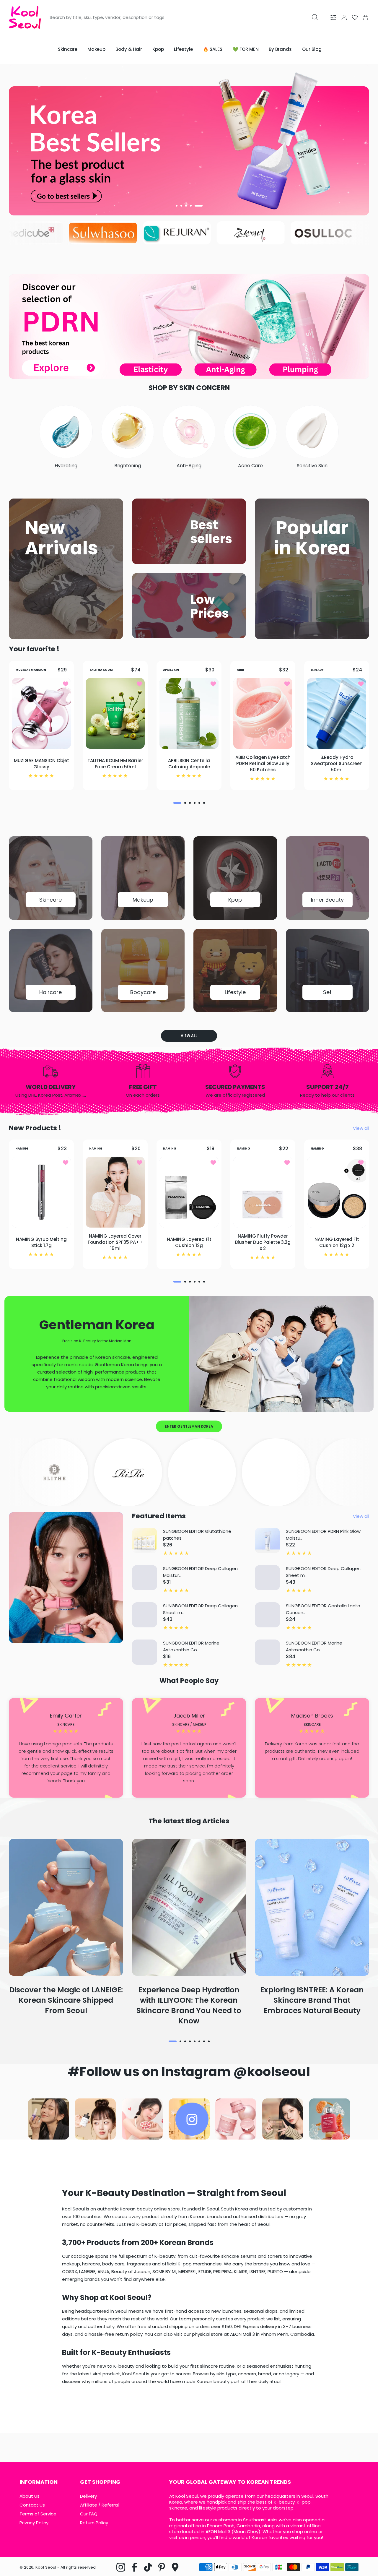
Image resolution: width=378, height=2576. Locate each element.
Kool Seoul (46, 2567)
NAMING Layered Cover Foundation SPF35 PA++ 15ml (115, 1242)
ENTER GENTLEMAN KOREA (189, 1426)
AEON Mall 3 (218, 2532)
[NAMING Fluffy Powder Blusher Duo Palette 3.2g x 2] (263, 1192)
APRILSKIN (171, 669)
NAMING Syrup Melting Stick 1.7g (41, 1242)
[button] (180, 206)
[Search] (315, 17)
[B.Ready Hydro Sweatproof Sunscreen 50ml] (337, 713)
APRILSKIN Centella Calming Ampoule (189, 763)
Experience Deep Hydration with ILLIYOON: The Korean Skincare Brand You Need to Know (189, 2005)
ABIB (240, 669)
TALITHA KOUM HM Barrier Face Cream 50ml (115, 763)
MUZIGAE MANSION (31, 669)
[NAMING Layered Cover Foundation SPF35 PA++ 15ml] (115, 1192)
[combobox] (185, 17)
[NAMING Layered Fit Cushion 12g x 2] (337, 1192)
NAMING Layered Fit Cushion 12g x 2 (337, 1242)
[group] (189, 140)
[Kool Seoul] (25, 17)
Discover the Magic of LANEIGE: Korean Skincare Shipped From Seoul (66, 2000)
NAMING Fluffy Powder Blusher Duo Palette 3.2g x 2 (263, 1242)
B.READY (317, 669)
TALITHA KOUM (101, 669)
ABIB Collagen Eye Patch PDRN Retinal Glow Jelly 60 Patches (263, 763)
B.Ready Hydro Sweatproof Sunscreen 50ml (337, 763)
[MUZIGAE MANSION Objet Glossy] (41, 713)
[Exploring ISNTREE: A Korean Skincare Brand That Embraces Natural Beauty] (312, 1907)
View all (189, 1036)
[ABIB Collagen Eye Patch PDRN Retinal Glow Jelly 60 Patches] (263, 713)
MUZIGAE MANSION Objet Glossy (41, 763)
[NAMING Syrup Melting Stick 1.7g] (41, 1192)
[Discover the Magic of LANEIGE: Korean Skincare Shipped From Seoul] (66, 1907)
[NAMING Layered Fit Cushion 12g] (189, 1192)
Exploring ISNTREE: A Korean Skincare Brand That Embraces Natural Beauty (312, 2000)
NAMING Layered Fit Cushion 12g (189, 1242)
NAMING (22, 1149)
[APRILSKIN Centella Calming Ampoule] (189, 713)
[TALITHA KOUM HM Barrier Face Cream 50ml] (115, 713)
